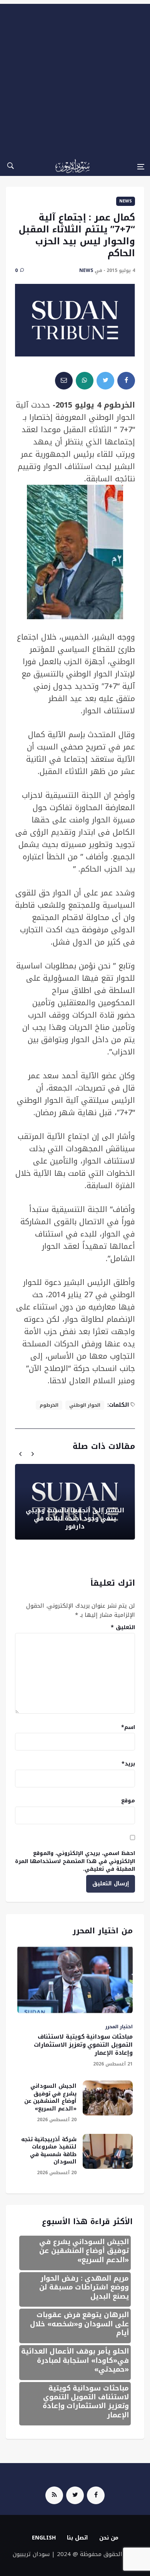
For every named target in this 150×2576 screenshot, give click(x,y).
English (44, 2538)
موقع (128, 1801)
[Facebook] (96, 2495)
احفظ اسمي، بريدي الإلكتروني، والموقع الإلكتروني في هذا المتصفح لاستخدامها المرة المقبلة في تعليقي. (75, 1861)
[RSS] (54, 2495)
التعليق (123, 1627)
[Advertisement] (75, 79)
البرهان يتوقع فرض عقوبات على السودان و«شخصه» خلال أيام (79, 2324)
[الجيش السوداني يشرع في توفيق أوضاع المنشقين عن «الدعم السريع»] (108, 2098)
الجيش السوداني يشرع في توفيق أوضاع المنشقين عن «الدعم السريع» (50, 2097)
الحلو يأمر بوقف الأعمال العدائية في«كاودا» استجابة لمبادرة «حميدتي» (75, 2360)
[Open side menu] (141, 167)
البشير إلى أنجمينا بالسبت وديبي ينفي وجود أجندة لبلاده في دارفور (75, 1518)
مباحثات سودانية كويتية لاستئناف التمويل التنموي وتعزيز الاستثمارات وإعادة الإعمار (83, 2045)
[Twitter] (75, 2495)
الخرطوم (49, 1405)
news (126, 201)
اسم (128, 1727)
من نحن (109, 2538)
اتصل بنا (77, 2538)
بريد (128, 1764)
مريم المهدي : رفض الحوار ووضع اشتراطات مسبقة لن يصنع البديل (84, 2287)
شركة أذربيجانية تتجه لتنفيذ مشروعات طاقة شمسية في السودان (49, 2151)
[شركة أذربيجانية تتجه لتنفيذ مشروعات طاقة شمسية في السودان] (108, 2151)
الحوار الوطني (85, 1405)
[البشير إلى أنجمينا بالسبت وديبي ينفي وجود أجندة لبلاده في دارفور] (75, 1502)
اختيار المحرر (119, 2027)
